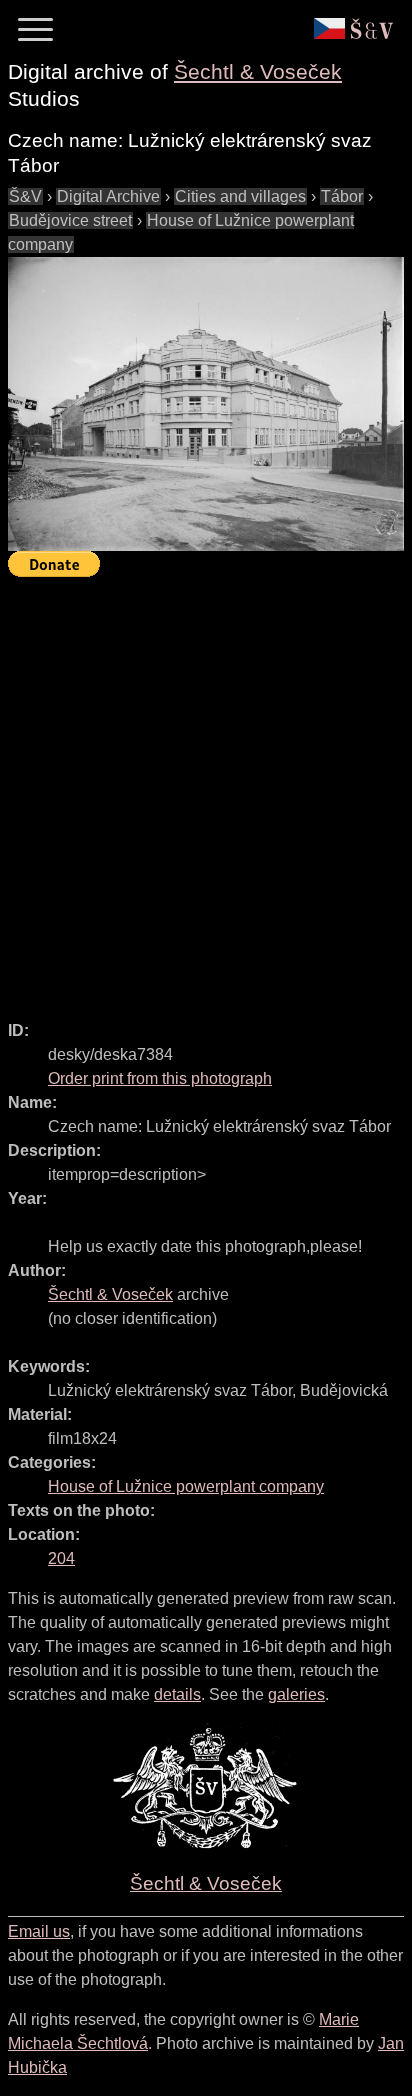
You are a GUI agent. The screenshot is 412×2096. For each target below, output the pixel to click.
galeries (296, 1694)
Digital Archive (108, 196)
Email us (39, 1931)
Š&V (25, 196)
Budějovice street (70, 220)
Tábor (342, 196)
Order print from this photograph (160, 1078)
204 (61, 1558)
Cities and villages (240, 196)
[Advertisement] (206, 790)
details (177, 1694)
